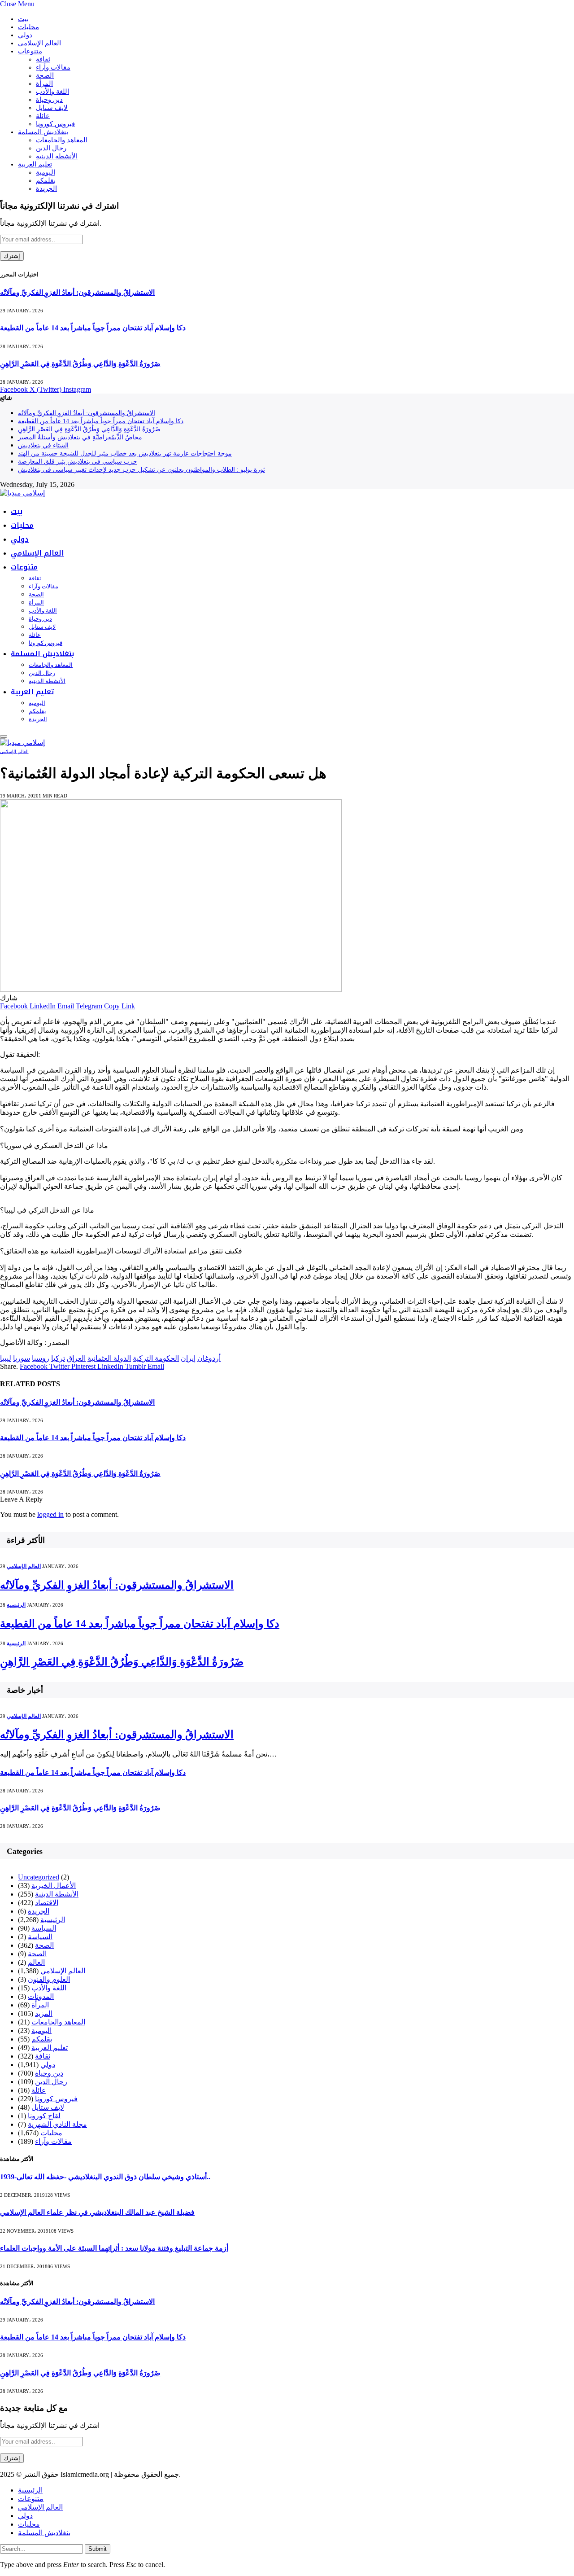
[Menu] (4, 736)
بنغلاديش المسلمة (43, 132)
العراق (76, 1358)
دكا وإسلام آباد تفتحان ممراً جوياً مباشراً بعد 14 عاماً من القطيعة (93, 328)
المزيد (44, 2013)
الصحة (45, 75)
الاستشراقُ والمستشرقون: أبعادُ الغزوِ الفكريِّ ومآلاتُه (77, 292)
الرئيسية (16, 1605)
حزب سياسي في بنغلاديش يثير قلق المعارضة (78, 462)
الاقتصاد (47, 1903)
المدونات (41, 1996)
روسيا (41, 1358)
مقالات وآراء (53, 67)
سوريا (22, 1358)
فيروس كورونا (55, 124)
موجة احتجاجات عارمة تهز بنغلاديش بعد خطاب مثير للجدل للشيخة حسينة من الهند (125, 453)
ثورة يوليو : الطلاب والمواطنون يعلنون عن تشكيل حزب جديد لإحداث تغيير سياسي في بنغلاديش (141, 470)
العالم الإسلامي (39, 43)
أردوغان (209, 1358)
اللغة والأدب (52, 92)
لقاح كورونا (44, 2116)
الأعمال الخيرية (54, 1886)
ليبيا (6, 1358)
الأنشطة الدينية (57, 156)
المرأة (44, 83)
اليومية (46, 172)
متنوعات (30, 51)
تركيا (58, 1358)
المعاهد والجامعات (62, 140)
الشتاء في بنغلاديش (43, 445)
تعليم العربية (35, 164)
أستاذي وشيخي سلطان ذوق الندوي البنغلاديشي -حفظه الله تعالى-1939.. (105, 2177)
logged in (50, 1514)
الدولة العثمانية (109, 1358)
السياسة (44, 1928)
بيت (23, 19)
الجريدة (46, 188)
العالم (36, 1962)
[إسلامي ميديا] (22, 493)
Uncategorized (39, 1877)
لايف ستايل (52, 108)
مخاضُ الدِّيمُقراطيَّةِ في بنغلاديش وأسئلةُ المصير (80, 437)
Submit (98, 2549)
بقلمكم (46, 180)
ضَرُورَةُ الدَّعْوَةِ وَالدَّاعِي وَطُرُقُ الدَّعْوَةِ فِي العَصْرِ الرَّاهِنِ (80, 364)
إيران (188, 1358)
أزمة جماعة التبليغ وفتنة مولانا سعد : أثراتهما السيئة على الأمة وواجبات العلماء (114, 2248)
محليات (28, 27)
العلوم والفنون (49, 1979)
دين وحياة (49, 100)
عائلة (43, 116)
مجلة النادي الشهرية (57, 2124)
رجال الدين (51, 148)
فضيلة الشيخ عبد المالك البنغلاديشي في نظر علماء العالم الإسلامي (97, 2212)
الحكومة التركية (156, 1358)
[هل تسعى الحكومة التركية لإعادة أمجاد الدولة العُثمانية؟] (171, 989)
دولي (25, 35)
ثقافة (43, 59)
